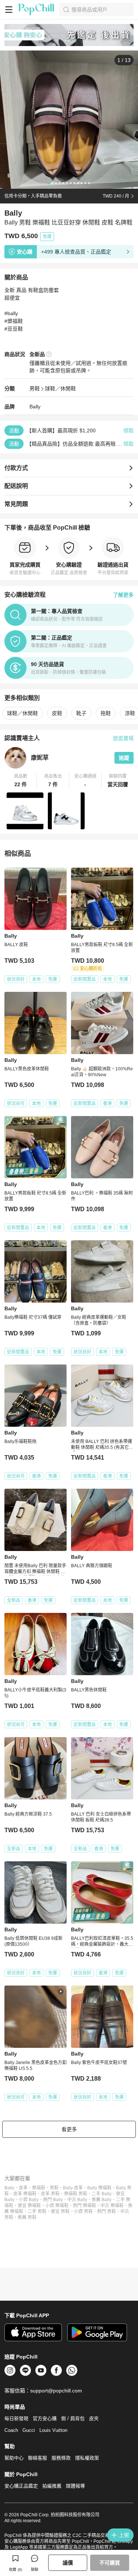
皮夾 (94, 2418)
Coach (11, 2430)
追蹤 (124, 758)
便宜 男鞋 (60, 2211)
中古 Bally (77, 2200)
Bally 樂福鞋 (99, 2188)
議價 (68, 2563)
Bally (35, 407)
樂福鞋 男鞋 (76, 2194)
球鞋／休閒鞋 (60, 388)
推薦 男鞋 (27, 2217)
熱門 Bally (53, 2200)
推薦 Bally (102, 2200)
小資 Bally (29, 2200)
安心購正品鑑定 (21, 2486)
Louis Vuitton (53, 2430)
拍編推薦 (52, 2486)
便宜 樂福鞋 (29, 2206)
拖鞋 (106, 713)
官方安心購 (45, 2418)
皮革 (23, 2188)
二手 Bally (102, 2194)
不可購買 (110, 2563)
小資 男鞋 (83, 2211)
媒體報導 (75, 2486)
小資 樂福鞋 (57, 2206)
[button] (21, 781)
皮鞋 (57, 713)
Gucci (29, 2430)
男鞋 (35, 388)
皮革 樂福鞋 (25, 2194)
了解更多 (123, 595)
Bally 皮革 (73, 2188)
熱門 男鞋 (107, 2211)
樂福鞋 (39, 2188)
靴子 (81, 713)
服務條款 (61, 2458)
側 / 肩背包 (73, 2418)
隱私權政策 (87, 2458)
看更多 (69, 2129)
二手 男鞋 (37, 2211)
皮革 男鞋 (50, 2194)
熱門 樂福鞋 (84, 2206)
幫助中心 (14, 2458)
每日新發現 (16, 2418)
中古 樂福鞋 (112, 2206)
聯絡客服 (38, 2458)
